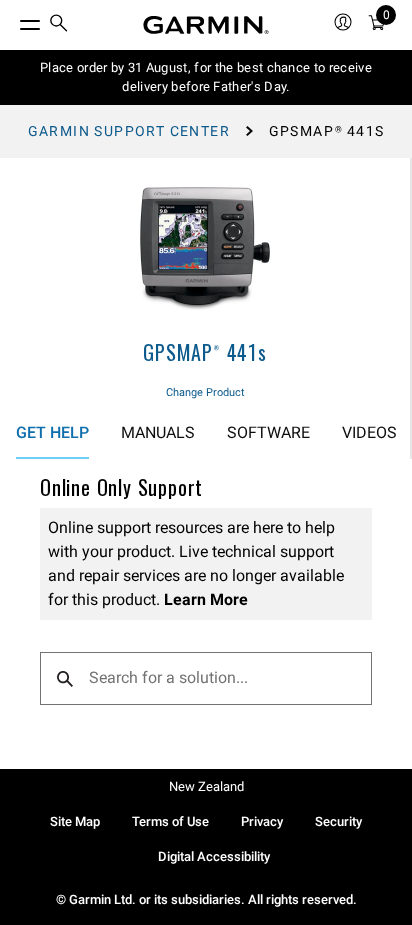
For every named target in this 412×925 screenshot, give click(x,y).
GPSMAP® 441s (205, 352)
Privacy (262, 821)
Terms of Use (170, 821)
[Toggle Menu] (12, 20)
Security (338, 821)
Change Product (205, 392)
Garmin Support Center (129, 131)
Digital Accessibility (214, 856)
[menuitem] (59, 25)
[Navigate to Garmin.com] (206, 25)
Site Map (75, 821)
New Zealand (206, 786)
